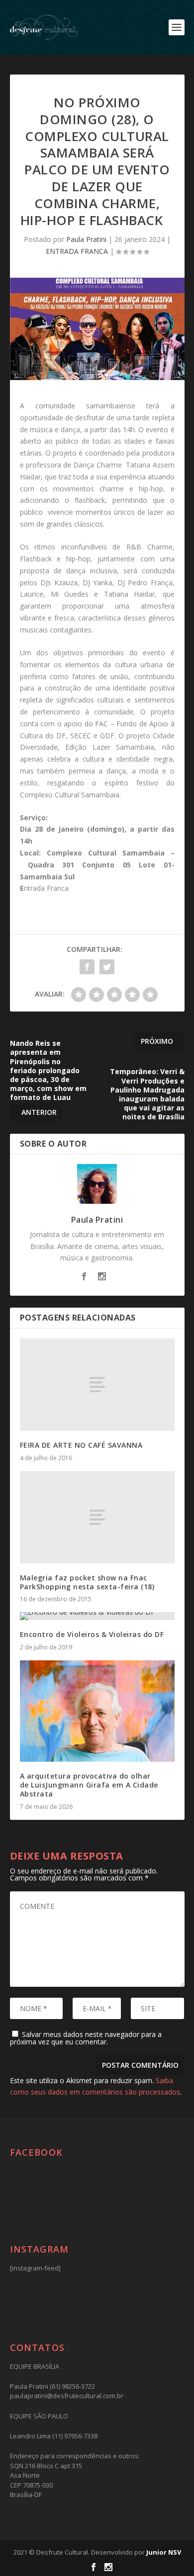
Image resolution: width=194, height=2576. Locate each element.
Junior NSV (164, 2552)
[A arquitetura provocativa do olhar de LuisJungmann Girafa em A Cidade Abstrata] (97, 1711)
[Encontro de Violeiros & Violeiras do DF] (97, 1616)
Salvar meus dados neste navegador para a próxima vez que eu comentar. (86, 2038)
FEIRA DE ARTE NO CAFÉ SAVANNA (81, 1445)
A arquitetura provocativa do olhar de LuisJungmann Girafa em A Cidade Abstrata (89, 1785)
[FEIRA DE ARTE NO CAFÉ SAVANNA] (97, 1385)
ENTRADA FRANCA (77, 251)
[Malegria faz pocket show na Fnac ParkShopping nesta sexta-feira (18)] (97, 1518)
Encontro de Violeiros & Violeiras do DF (92, 1634)
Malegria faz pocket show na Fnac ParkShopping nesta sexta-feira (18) (87, 1582)
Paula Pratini (86, 239)
